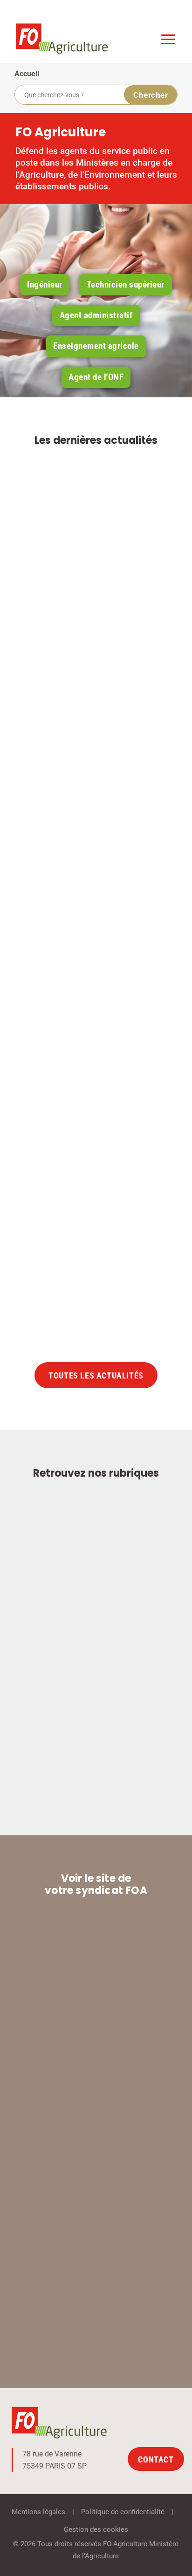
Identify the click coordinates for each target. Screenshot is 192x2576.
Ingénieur (45, 284)
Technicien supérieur (126, 284)
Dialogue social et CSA (103, 967)
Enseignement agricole (96, 346)
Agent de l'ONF (96, 377)
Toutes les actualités (96, 1376)
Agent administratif (96, 315)
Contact (156, 2459)
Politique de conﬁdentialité (123, 2512)
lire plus (137, 738)
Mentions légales (38, 2512)
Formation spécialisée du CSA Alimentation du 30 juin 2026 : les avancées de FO (94, 622)
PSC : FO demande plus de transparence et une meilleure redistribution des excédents (90, 1214)
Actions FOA (101, 651)
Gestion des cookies (96, 2529)
